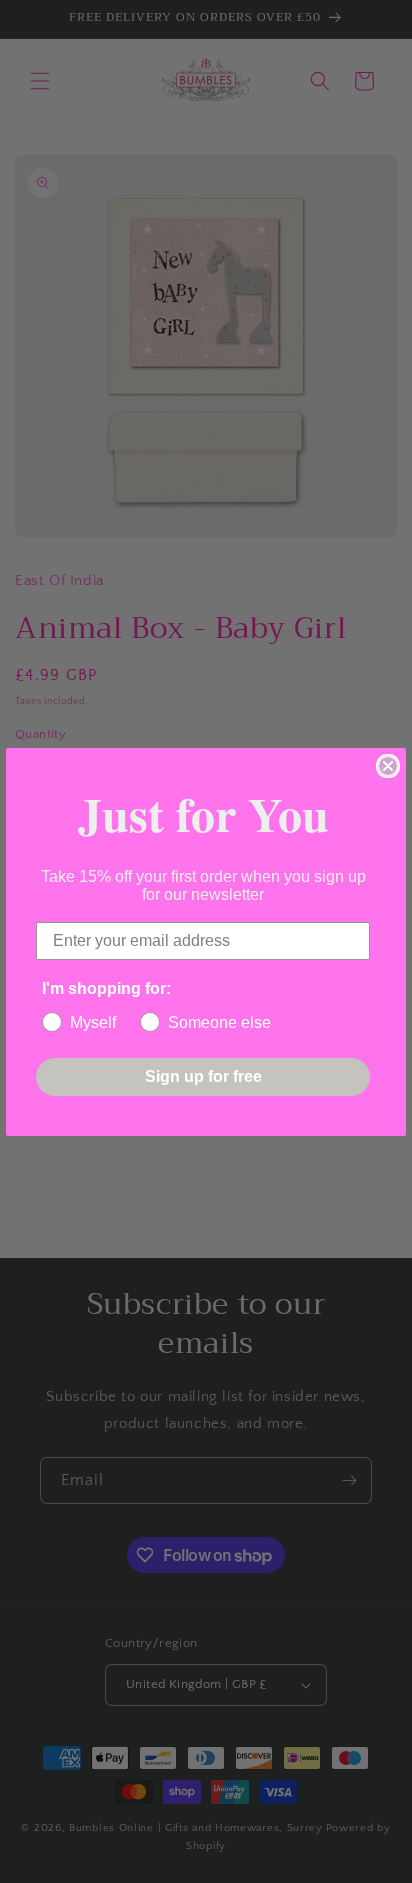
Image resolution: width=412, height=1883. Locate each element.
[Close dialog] (388, 766)
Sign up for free (203, 1076)
